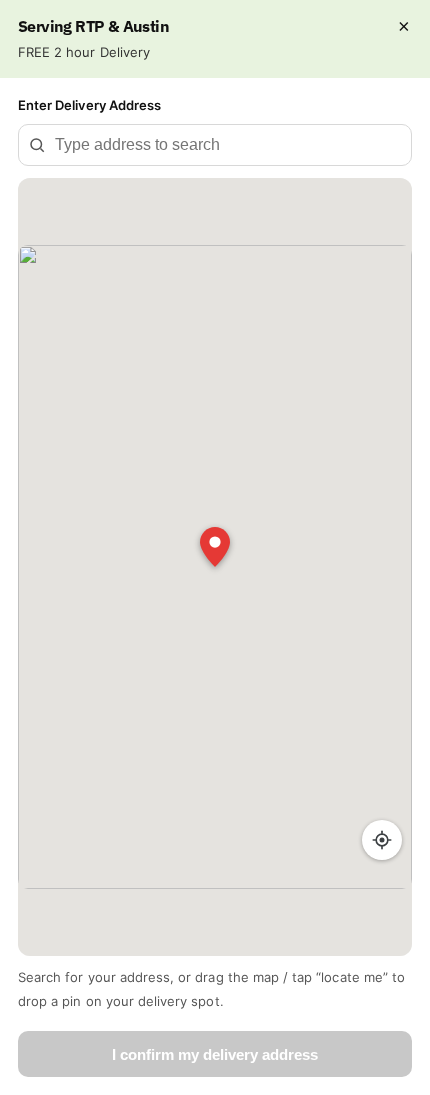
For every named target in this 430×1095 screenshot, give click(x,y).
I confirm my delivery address (215, 1054)
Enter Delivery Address (89, 105)
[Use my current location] (382, 840)
